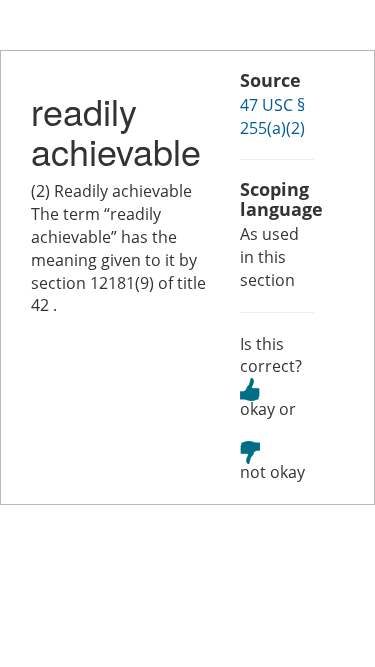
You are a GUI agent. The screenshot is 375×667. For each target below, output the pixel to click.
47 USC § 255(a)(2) (272, 116)
